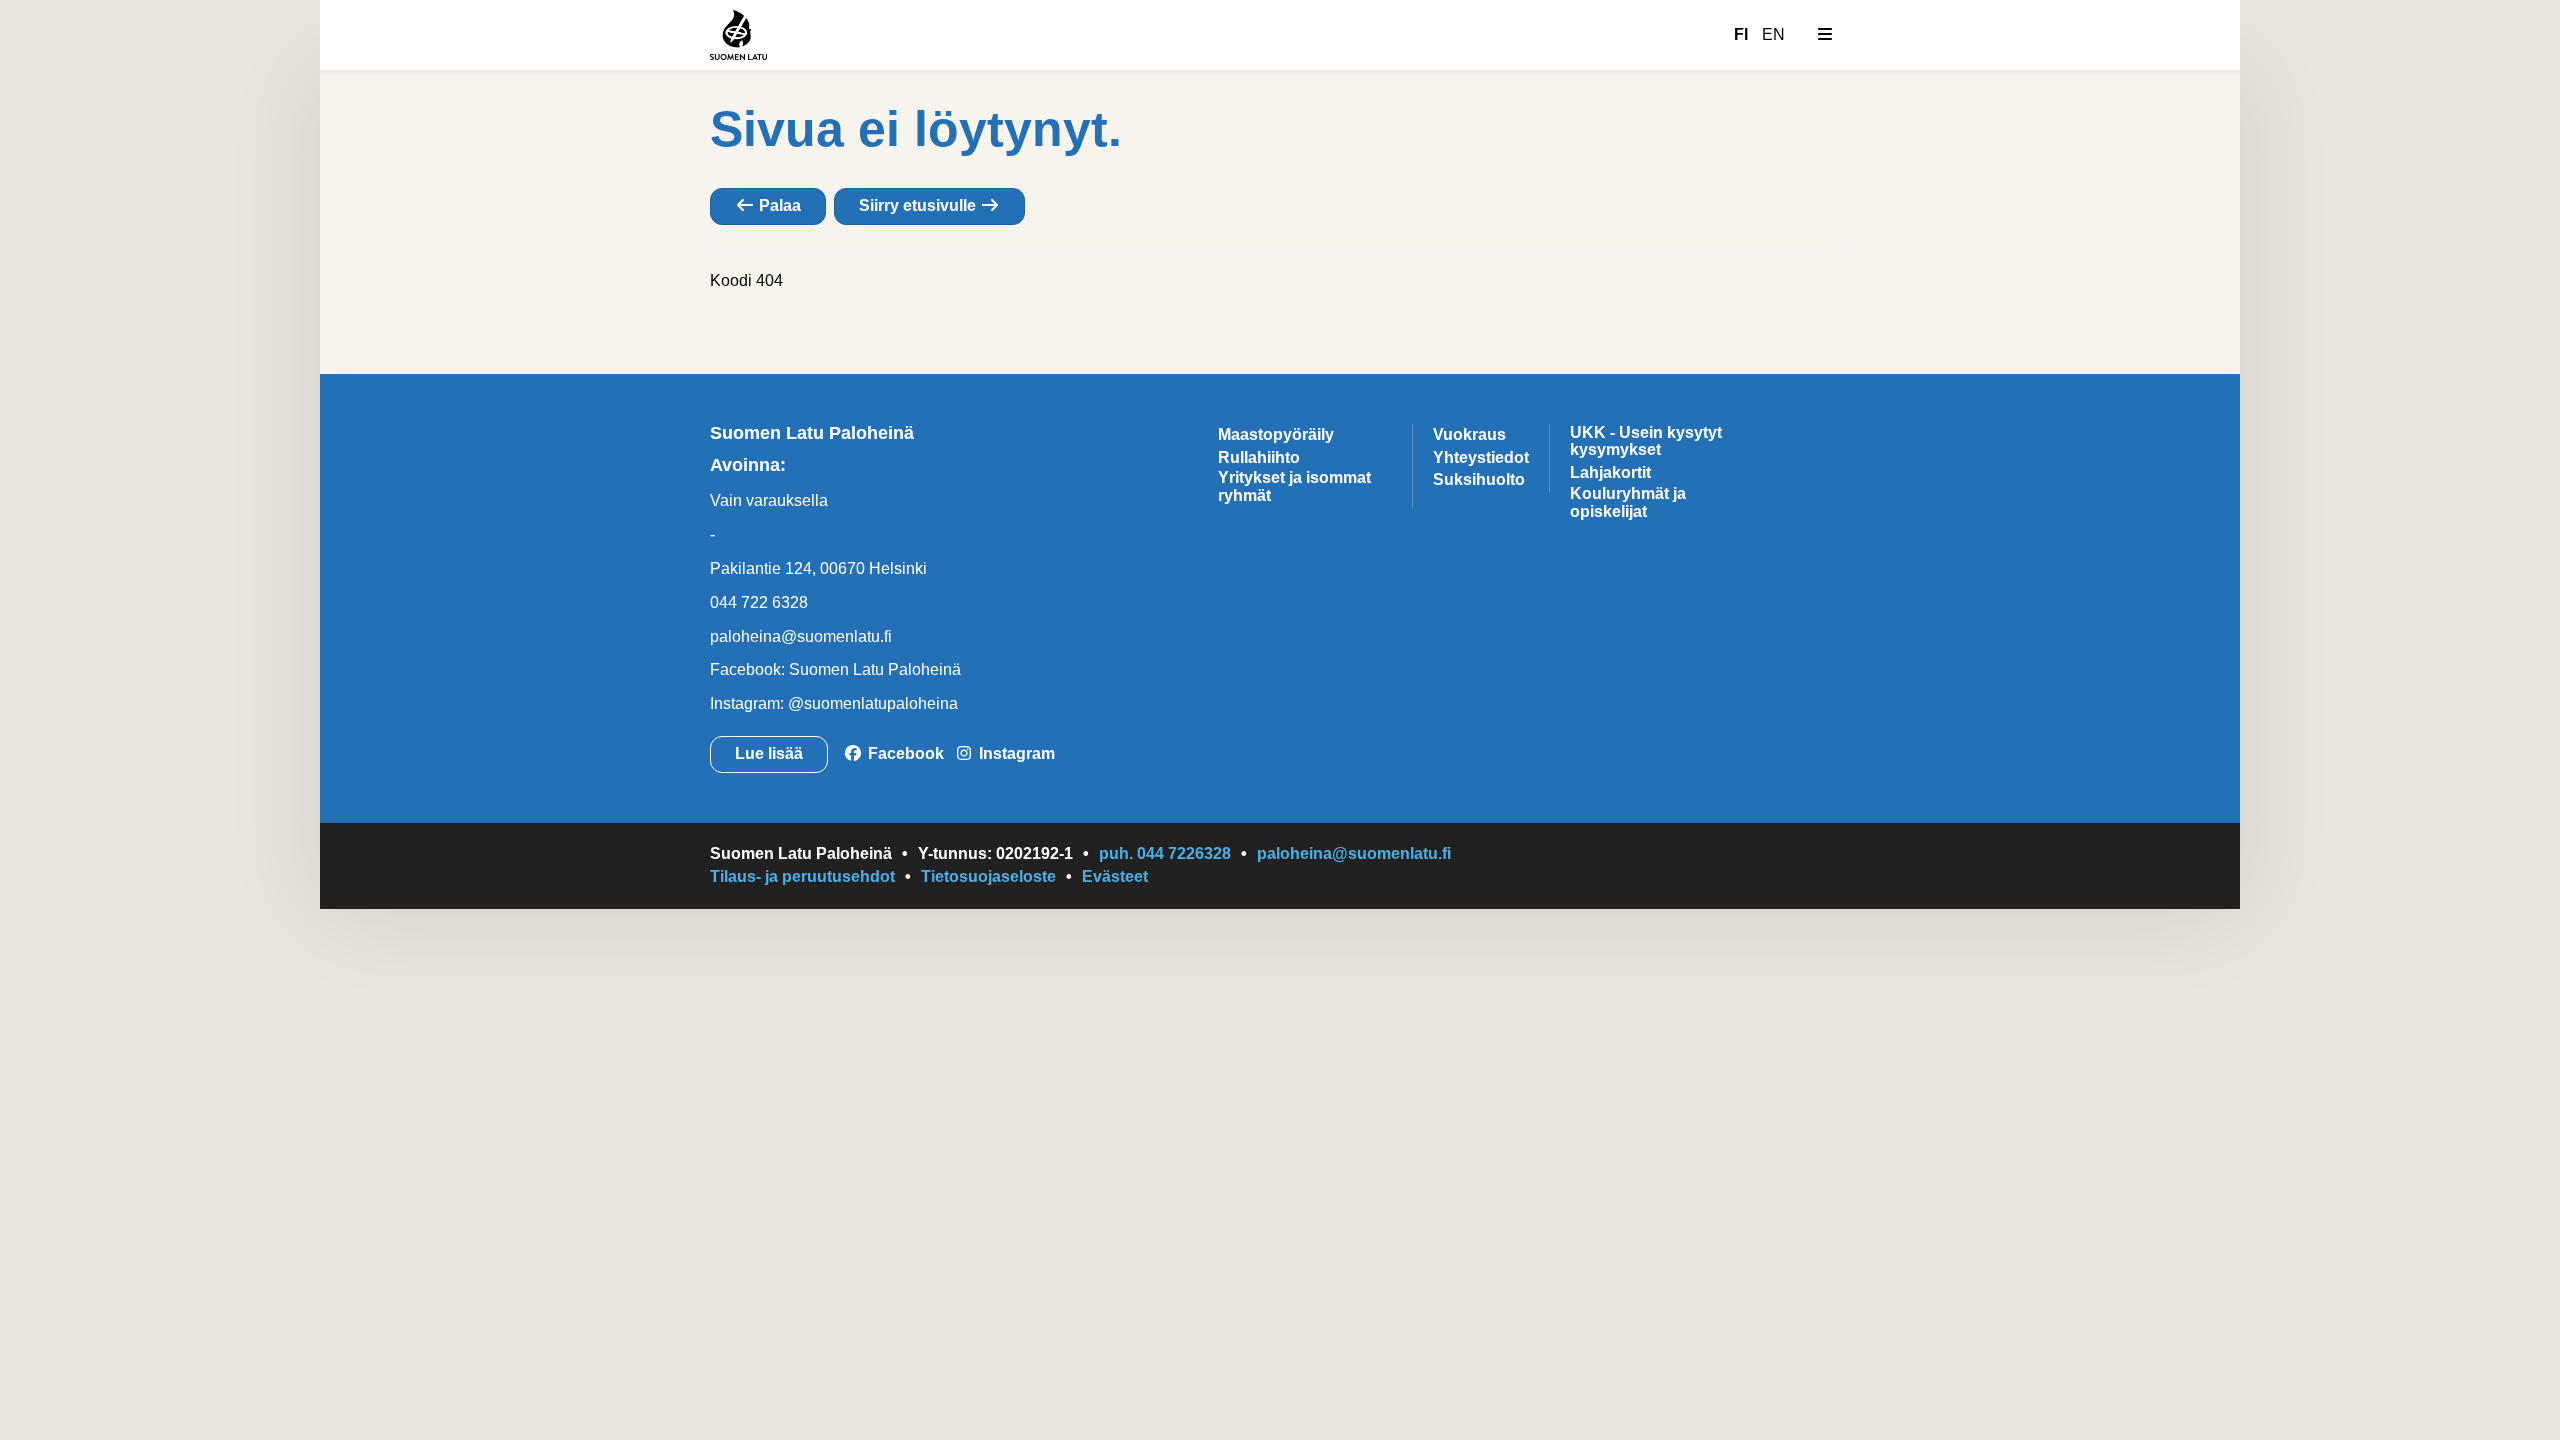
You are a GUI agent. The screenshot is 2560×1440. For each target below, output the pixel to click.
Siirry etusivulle (919, 205)
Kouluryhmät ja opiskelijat (1628, 502)
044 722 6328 (759, 602)
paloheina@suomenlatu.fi (801, 636)
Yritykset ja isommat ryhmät (1294, 486)
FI (1741, 34)
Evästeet (1115, 876)
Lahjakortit (1610, 472)
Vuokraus (1469, 434)
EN (1773, 34)
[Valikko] (1825, 35)
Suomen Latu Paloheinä (812, 433)
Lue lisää (769, 753)
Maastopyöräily (1276, 434)
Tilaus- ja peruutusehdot (802, 876)
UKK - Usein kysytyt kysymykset (1646, 441)
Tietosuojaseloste (988, 876)
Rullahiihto (1259, 457)
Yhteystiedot (1481, 457)
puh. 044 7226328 (1165, 853)
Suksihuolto (1479, 479)
